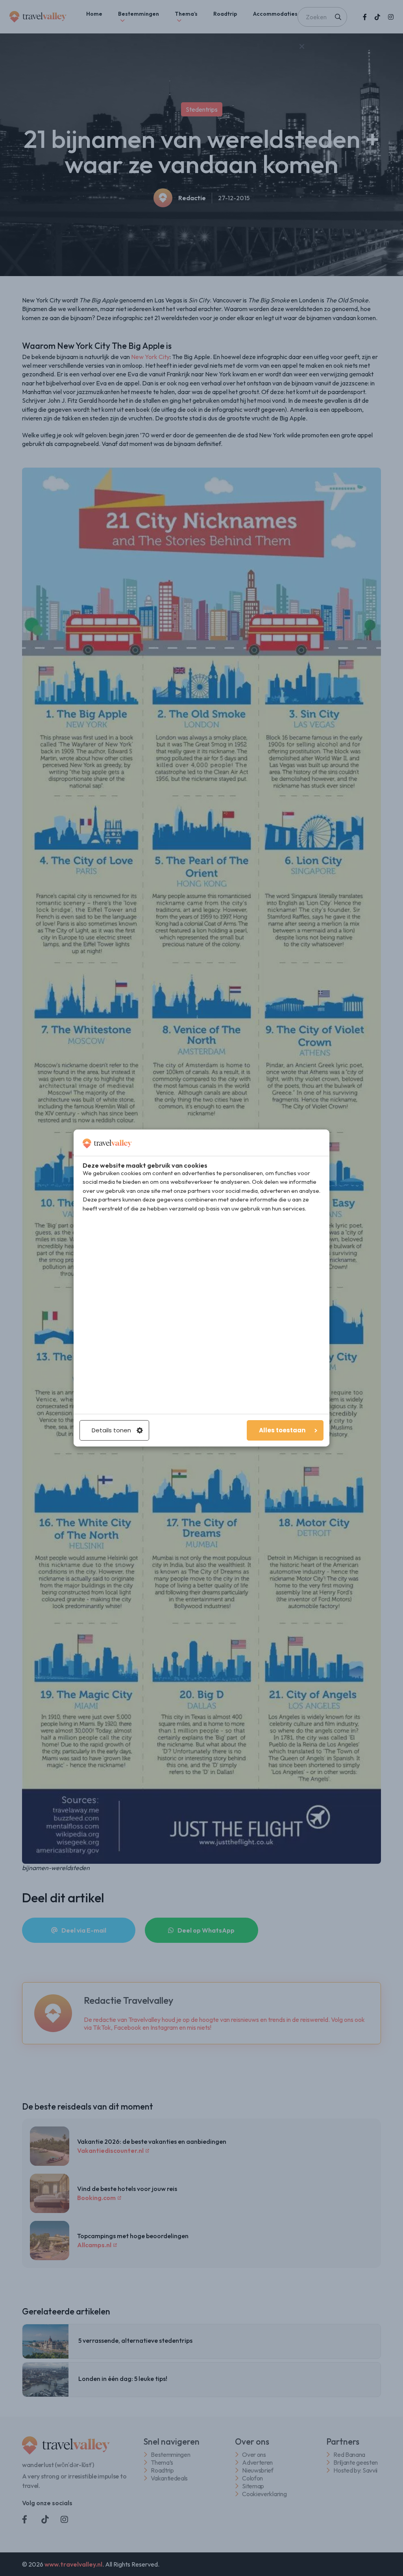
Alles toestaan (282, 1430)
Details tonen (111, 1430)
